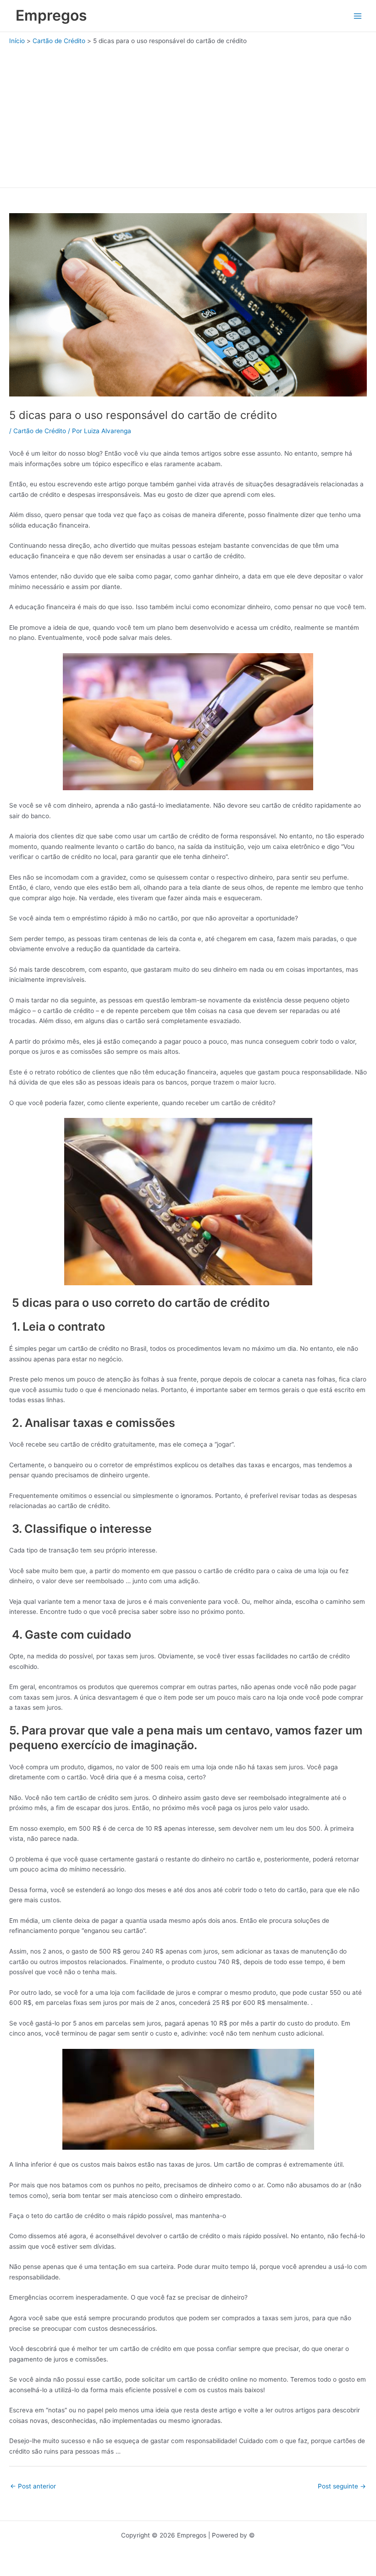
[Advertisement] (188, 114)
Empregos (51, 15)
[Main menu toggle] (358, 16)
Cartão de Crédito (40, 431)
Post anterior (33, 2486)
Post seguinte (342, 2486)
